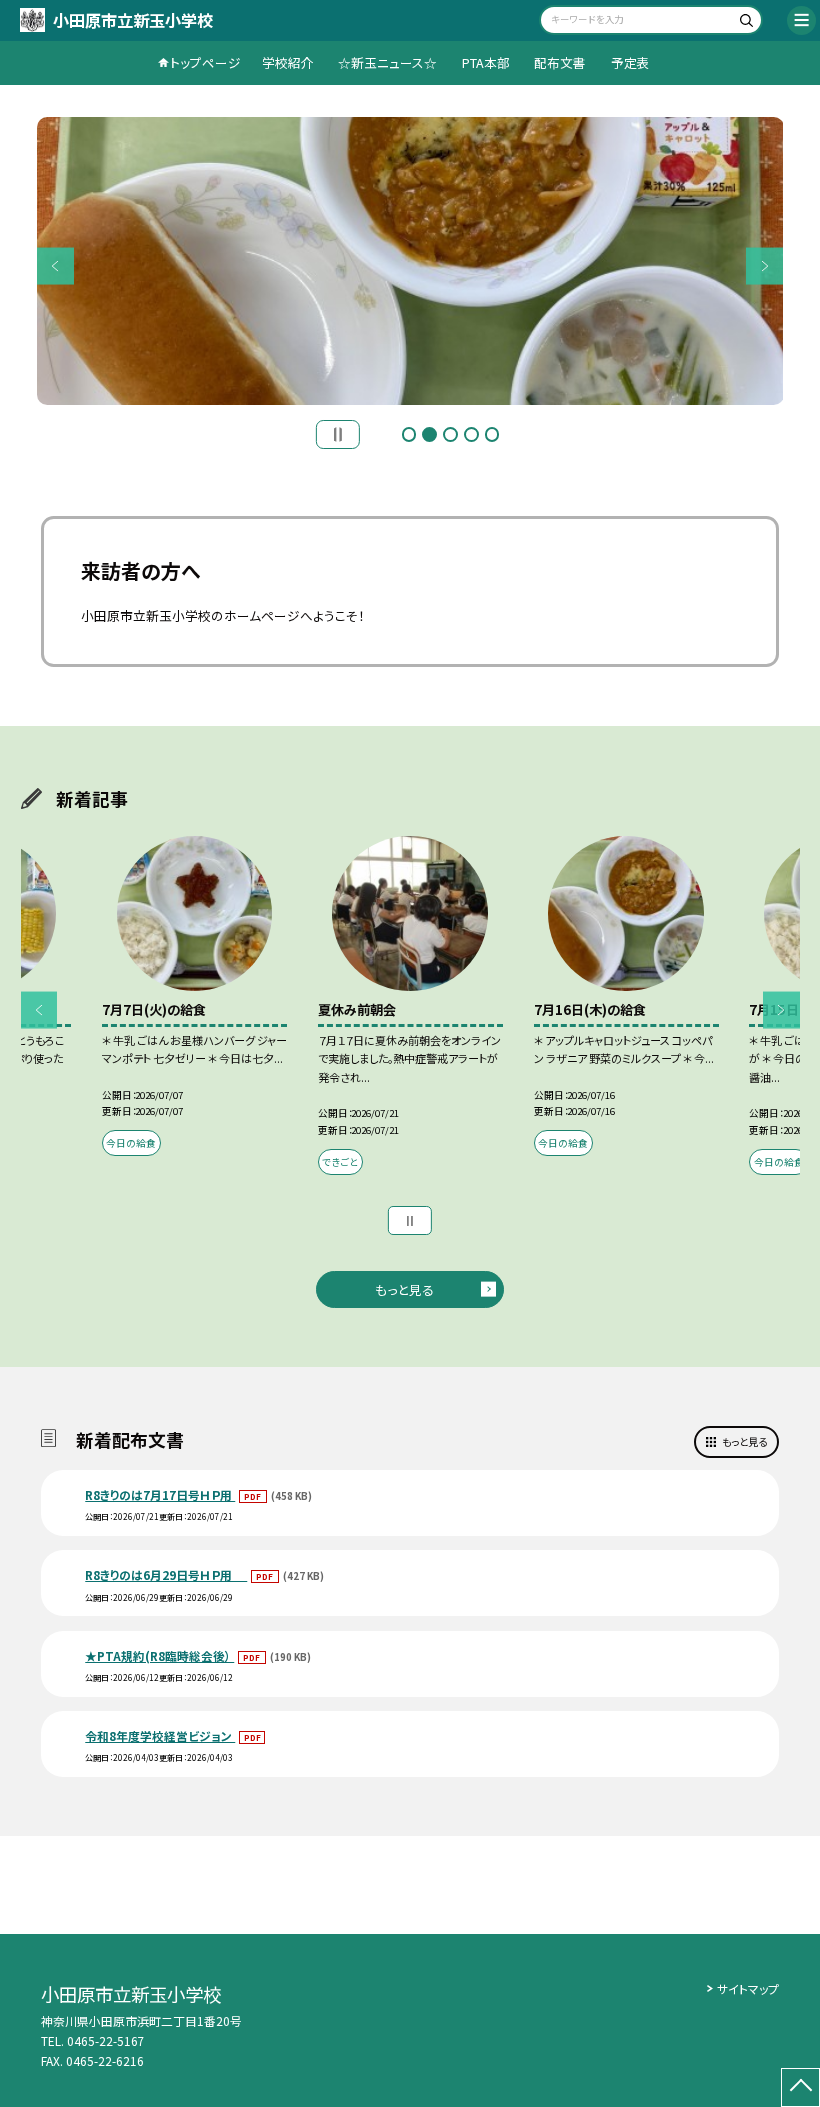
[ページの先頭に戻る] (800, 2087)
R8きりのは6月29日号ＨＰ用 (166, 1574)
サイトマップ (748, 1988)
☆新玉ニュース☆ (387, 62)
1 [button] (409, 434)
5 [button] (492, 434)
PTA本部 (486, 62)
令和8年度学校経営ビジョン (160, 1735)
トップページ (205, 62)
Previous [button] (55, 265)
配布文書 (560, 62)
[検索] (744, 22)
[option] (410, 261)
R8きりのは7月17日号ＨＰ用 (160, 1494)
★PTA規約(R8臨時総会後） (159, 1655)
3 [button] (450, 434)
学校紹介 (288, 62)
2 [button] (429, 434)
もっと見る (404, 1289)
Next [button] (764, 265)
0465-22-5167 (106, 2040)
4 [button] (471, 434)
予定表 (630, 62)
